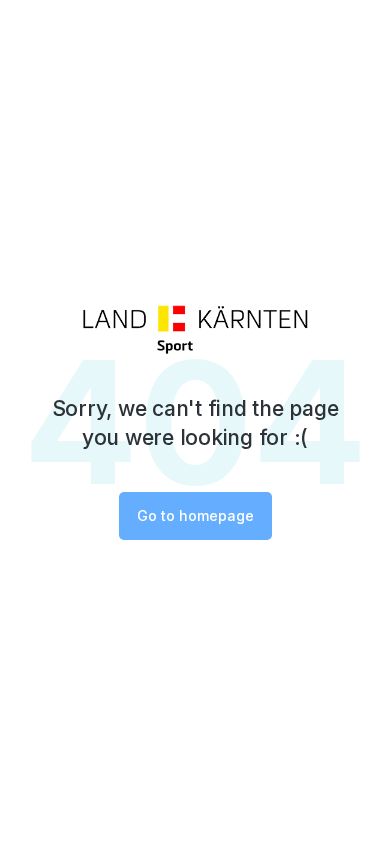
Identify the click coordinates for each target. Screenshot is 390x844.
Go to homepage (195, 515)
